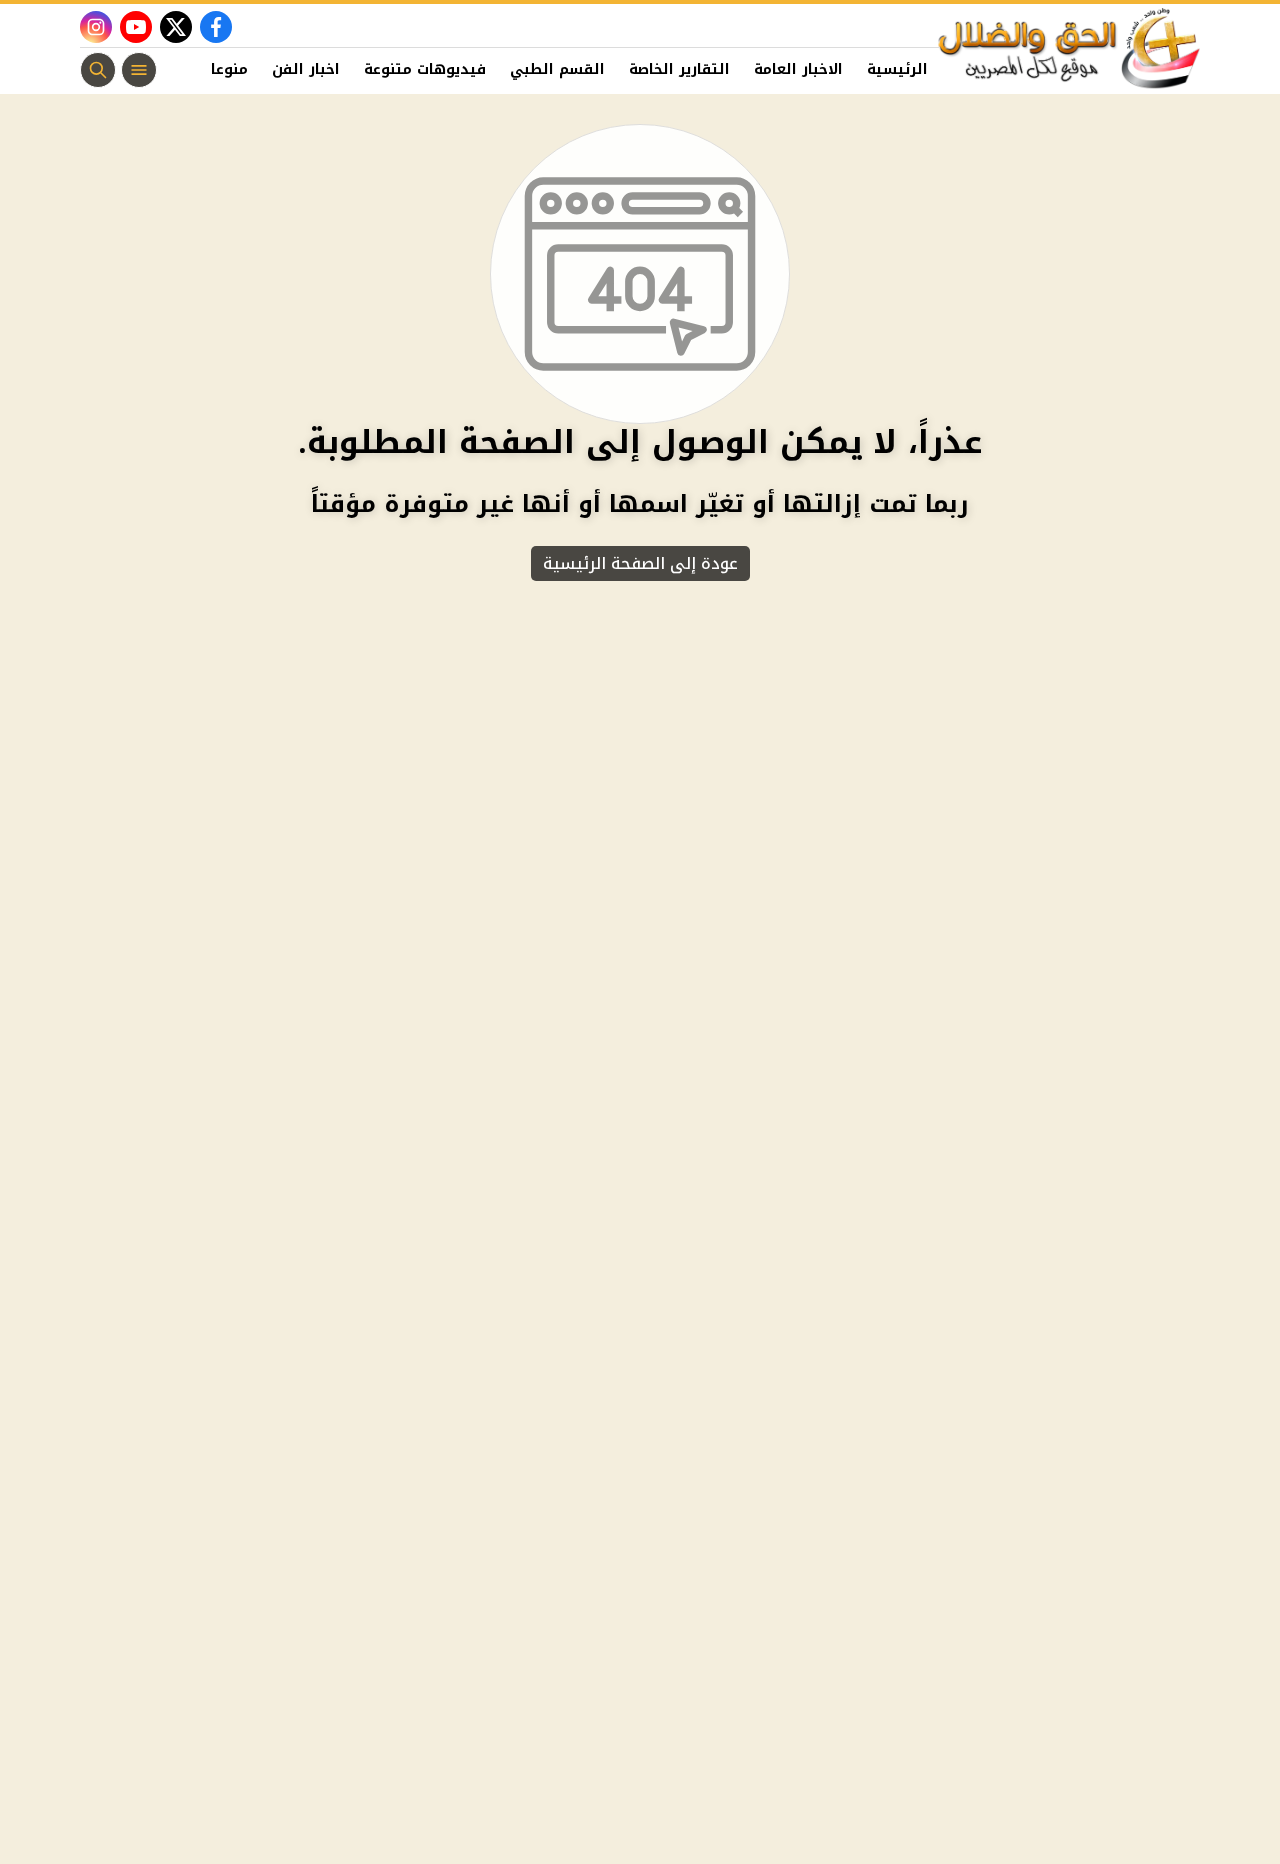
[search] (98, 70)
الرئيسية (897, 69)
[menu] (139, 70)
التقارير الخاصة (679, 69)
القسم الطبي (557, 69)
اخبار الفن (306, 69)
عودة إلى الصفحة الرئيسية (640, 563)
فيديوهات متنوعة (425, 69)
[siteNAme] (1070, 49)
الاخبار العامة (798, 69)
